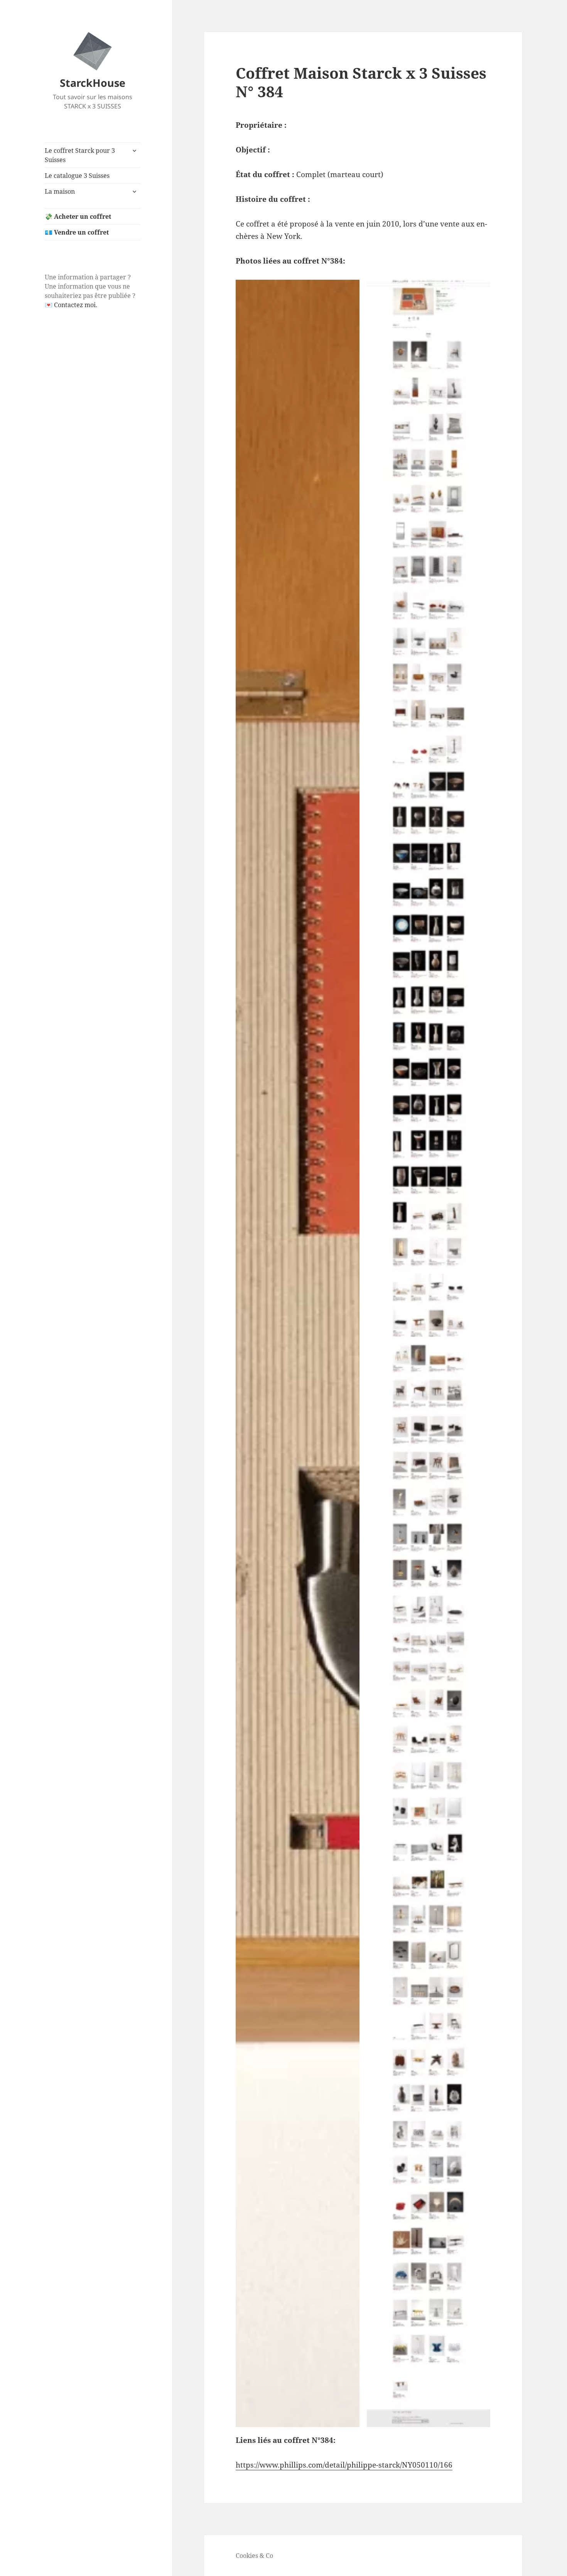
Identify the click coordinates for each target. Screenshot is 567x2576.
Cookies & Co (254, 2556)
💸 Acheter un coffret (78, 216)
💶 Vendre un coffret (77, 232)
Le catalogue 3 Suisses (77, 176)
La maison (60, 191)
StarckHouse (93, 83)
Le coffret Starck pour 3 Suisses (80, 155)
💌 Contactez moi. (71, 305)
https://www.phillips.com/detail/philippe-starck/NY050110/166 (344, 2465)
